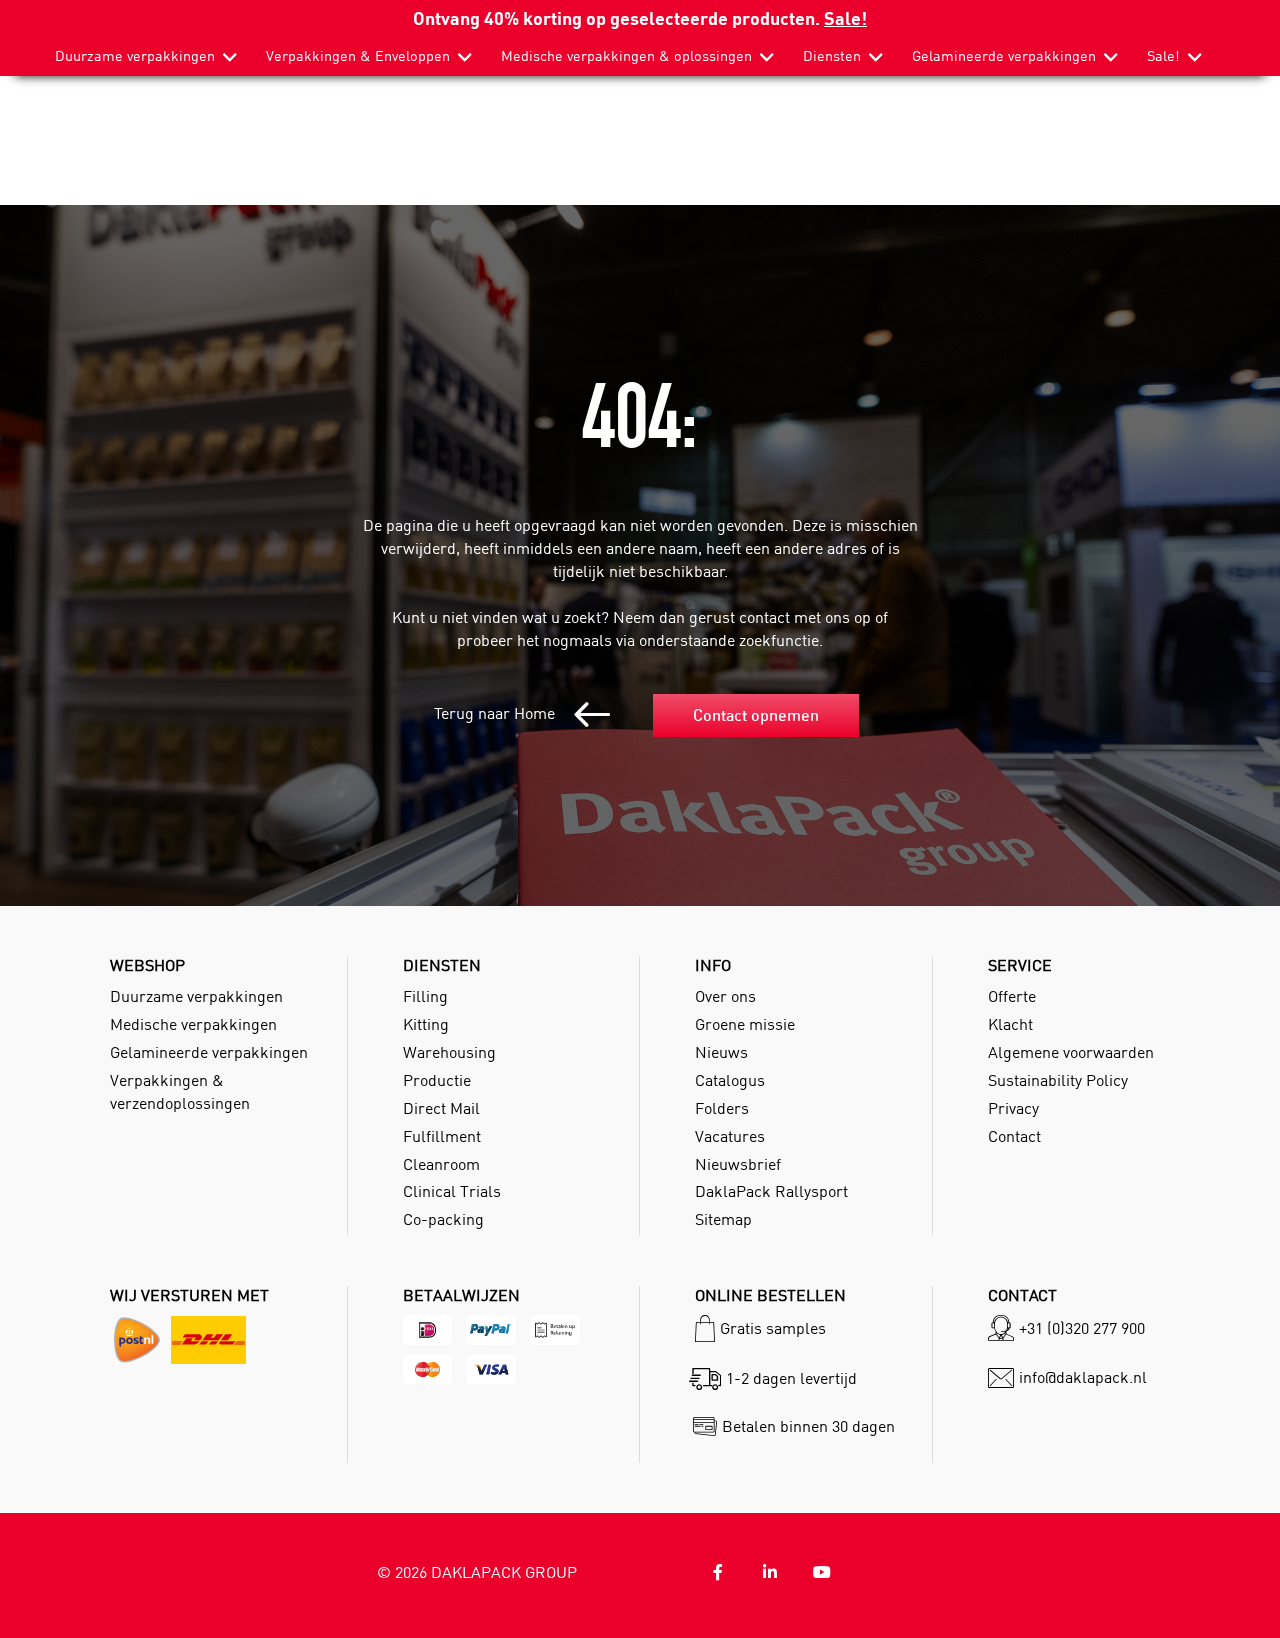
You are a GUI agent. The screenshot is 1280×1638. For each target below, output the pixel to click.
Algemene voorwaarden (1071, 1052)
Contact (1014, 1136)
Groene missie (745, 1024)
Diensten (832, 56)
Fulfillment (442, 1136)
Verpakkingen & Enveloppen (358, 56)
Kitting (426, 1024)
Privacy (1013, 1108)
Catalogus (730, 1080)
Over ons (725, 996)
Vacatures (730, 1136)
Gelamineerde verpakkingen (1004, 56)
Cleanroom (441, 1164)
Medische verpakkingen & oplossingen (626, 56)
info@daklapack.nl (1083, 1377)
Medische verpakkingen (193, 1024)
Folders (722, 1108)
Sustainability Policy (1058, 1080)
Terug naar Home (496, 713)
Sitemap (723, 1219)
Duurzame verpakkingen (135, 56)
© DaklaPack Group (477, 1572)
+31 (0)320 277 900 (1082, 1328)
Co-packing (443, 1219)
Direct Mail (441, 1108)
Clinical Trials (452, 1191)
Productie (437, 1080)
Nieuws (721, 1052)
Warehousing (449, 1052)
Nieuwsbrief (738, 1164)
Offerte (1012, 996)
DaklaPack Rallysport (771, 1191)
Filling (425, 996)
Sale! (845, 17)
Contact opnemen (756, 715)
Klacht (1010, 1024)
